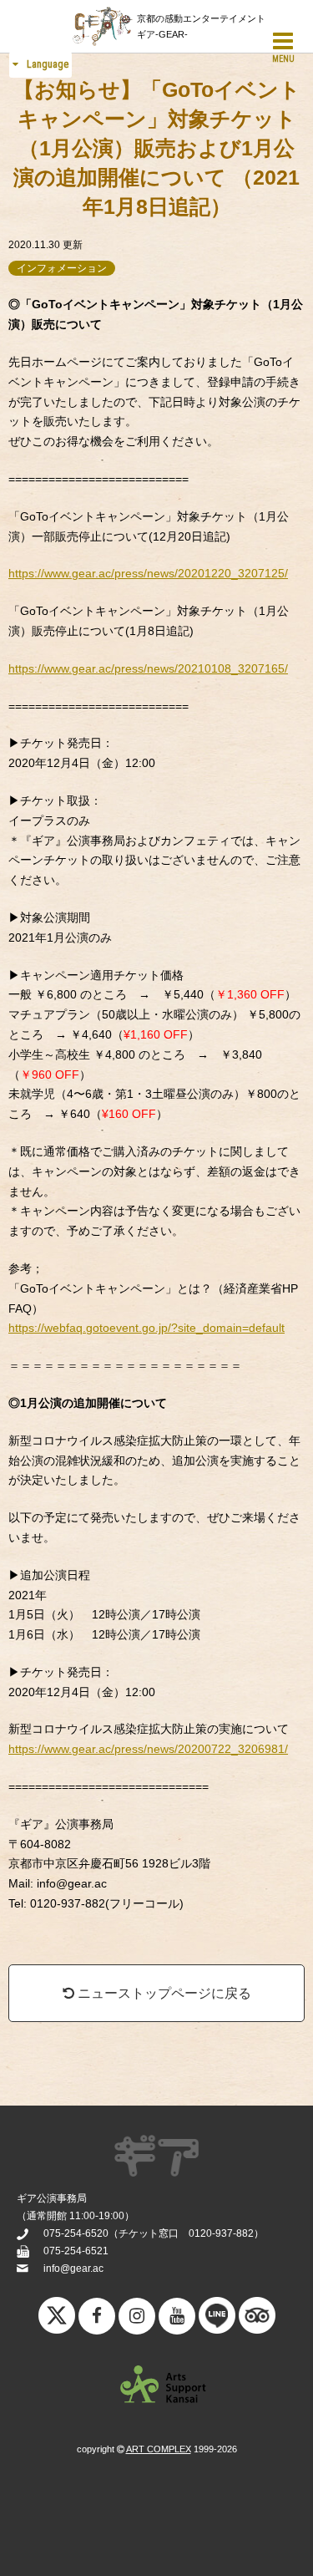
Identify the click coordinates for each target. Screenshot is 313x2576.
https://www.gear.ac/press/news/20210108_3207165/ (148, 668)
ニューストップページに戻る (163, 1993)
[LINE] (217, 2319)
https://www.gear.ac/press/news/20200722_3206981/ (148, 1749)
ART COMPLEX (159, 2449)
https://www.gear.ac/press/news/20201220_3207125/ (148, 573)
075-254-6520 (76, 2233)
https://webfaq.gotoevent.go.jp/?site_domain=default (146, 1328)
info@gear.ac (73, 2269)
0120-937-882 (221, 2233)
